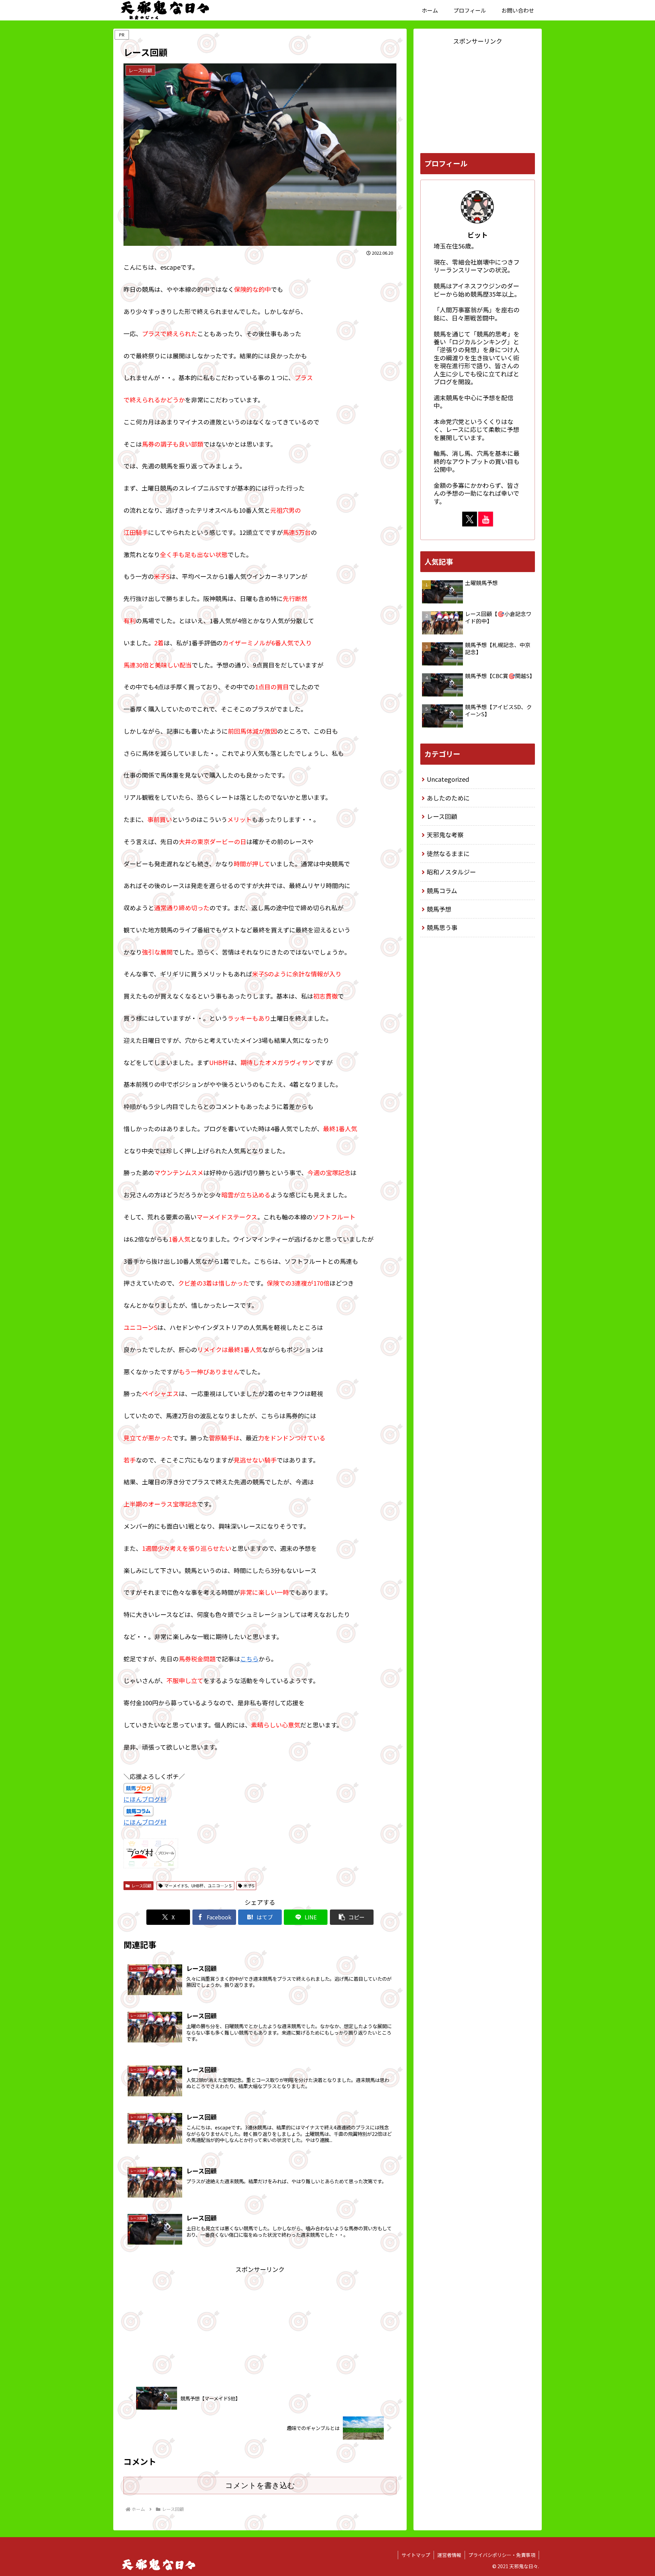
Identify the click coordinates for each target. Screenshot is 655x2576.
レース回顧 (141, 1885)
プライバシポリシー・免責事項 (502, 2555)
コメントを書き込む (260, 2485)
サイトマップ (416, 2555)
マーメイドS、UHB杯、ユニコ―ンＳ (198, 1885)
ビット (478, 235)
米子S (249, 1885)
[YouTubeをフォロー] (486, 519)
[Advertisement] (260, 2323)
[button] (352, 1917)
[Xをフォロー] (470, 519)
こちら (249, 1659)
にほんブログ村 (145, 1799)
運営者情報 (449, 2555)
